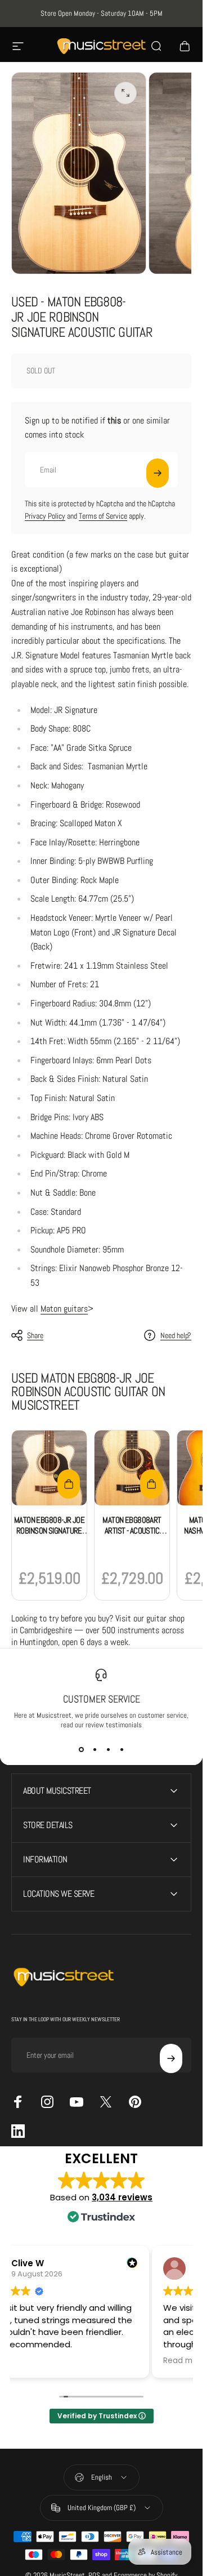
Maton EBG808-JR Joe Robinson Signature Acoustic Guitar (49, 1531)
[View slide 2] (95, 1750)
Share (35, 1335)
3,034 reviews (122, 2197)
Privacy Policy (45, 516)
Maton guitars (64, 1309)
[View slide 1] (81, 1750)
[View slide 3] (108, 1750)
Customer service (102, 1699)
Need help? (176, 1336)
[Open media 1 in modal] (125, 93)
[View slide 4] (122, 1750)
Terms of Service (103, 516)
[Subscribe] (158, 473)
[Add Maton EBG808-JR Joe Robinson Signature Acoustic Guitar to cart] (69, 1484)
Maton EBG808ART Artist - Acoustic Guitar (132, 1531)
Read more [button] (184, 2361)
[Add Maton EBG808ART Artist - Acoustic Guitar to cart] (151, 1484)
